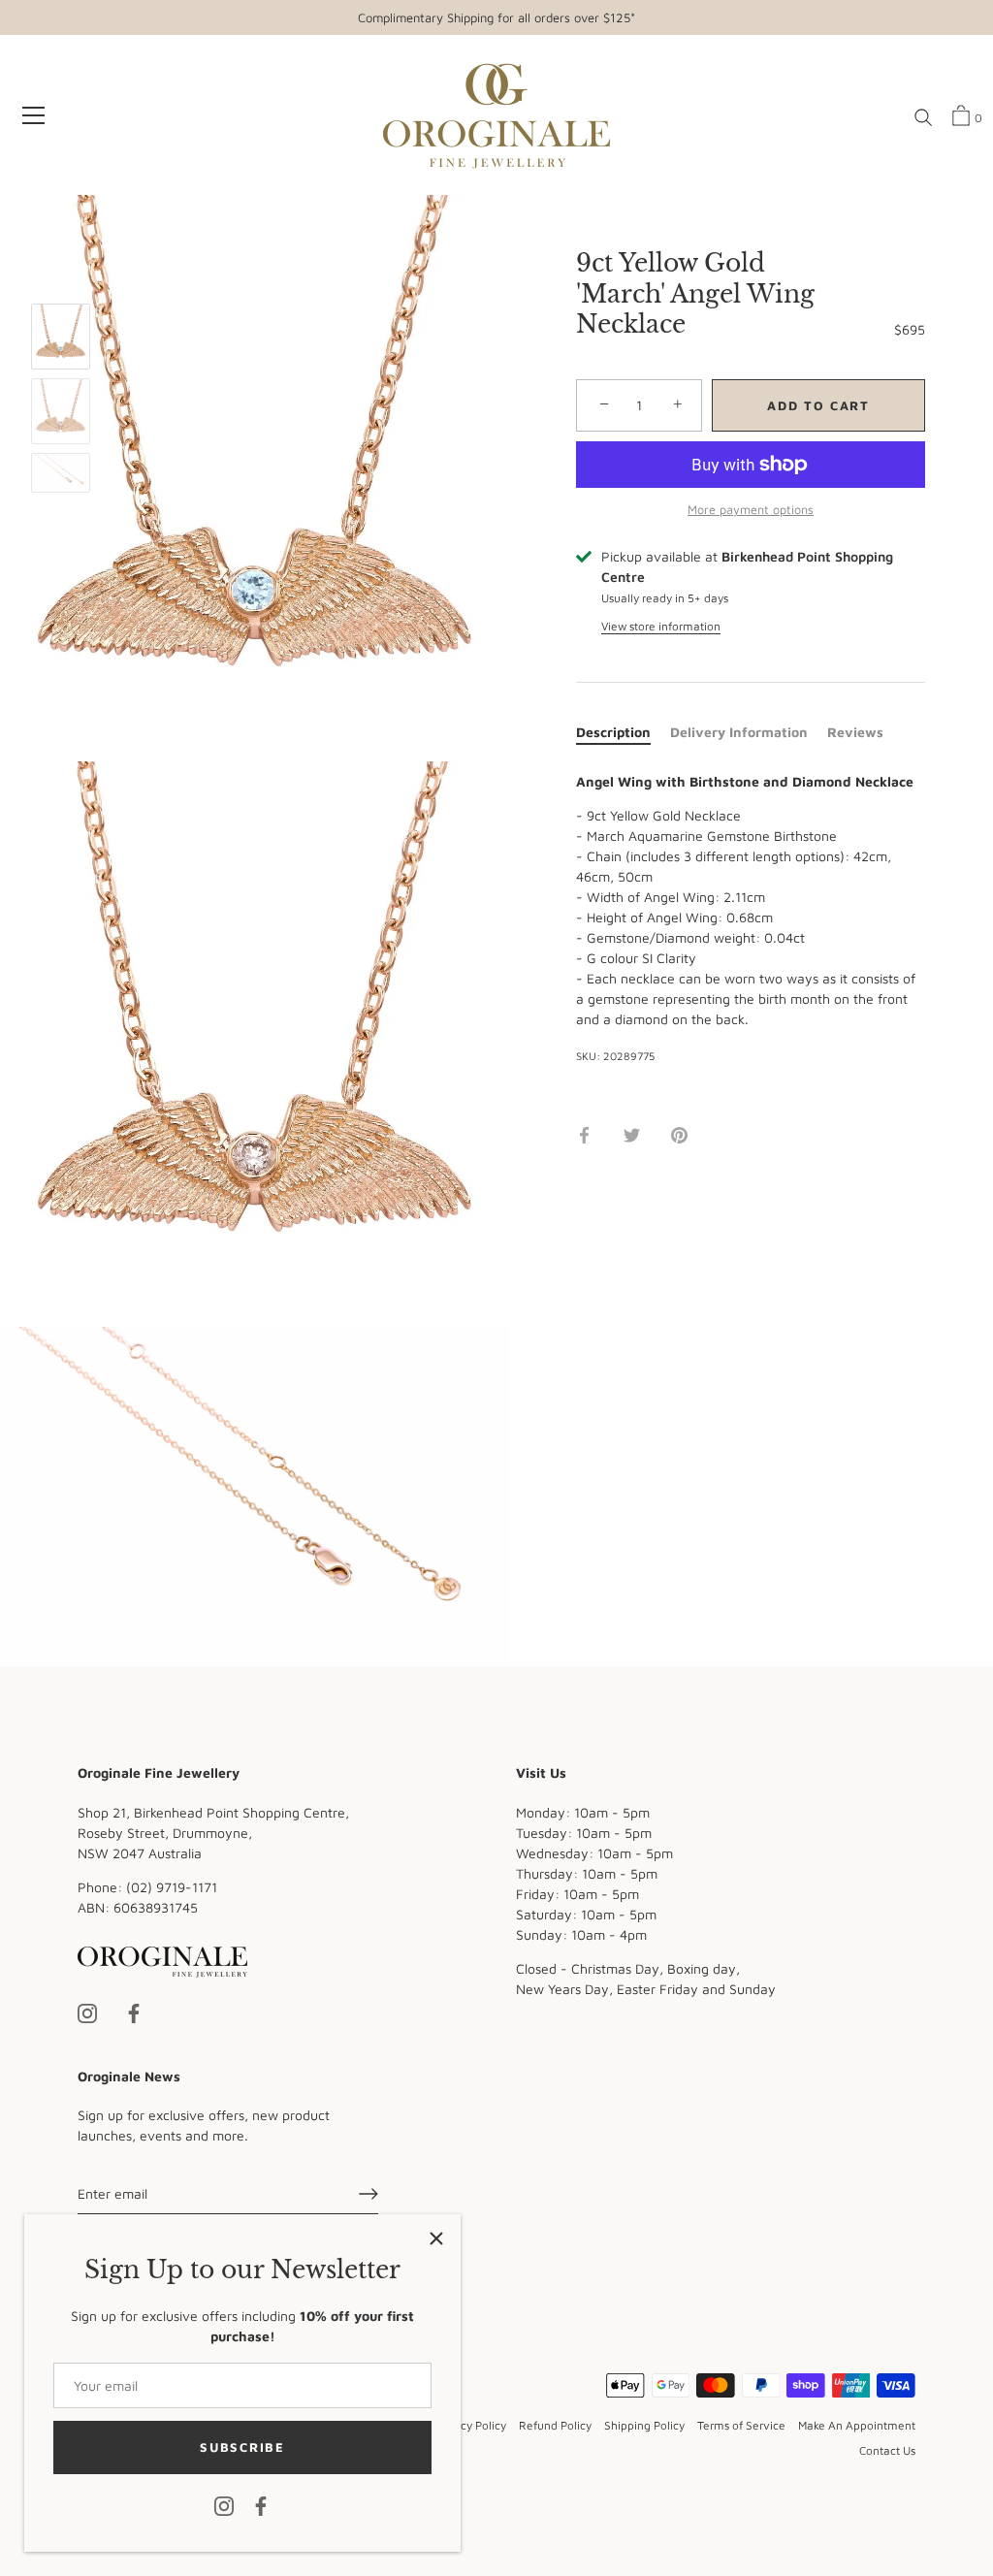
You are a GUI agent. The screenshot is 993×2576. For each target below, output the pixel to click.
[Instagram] (224, 2505)
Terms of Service (741, 2425)
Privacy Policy (470, 2425)
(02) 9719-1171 (172, 1887)
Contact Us (887, 2450)
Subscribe (242, 2447)
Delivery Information (739, 732)
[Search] (923, 118)
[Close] (436, 2238)
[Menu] (34, 115)
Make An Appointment (857, 2425)
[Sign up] (368, 2194)
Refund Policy (555, 2425)
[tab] (623, 732)
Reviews (855, 732)
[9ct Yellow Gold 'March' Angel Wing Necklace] (61, 337)
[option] (61, 339)
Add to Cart (818, 405)
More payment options (751, 510)
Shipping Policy (644, 2425)
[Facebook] (261, 2505)
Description (613, 732)
